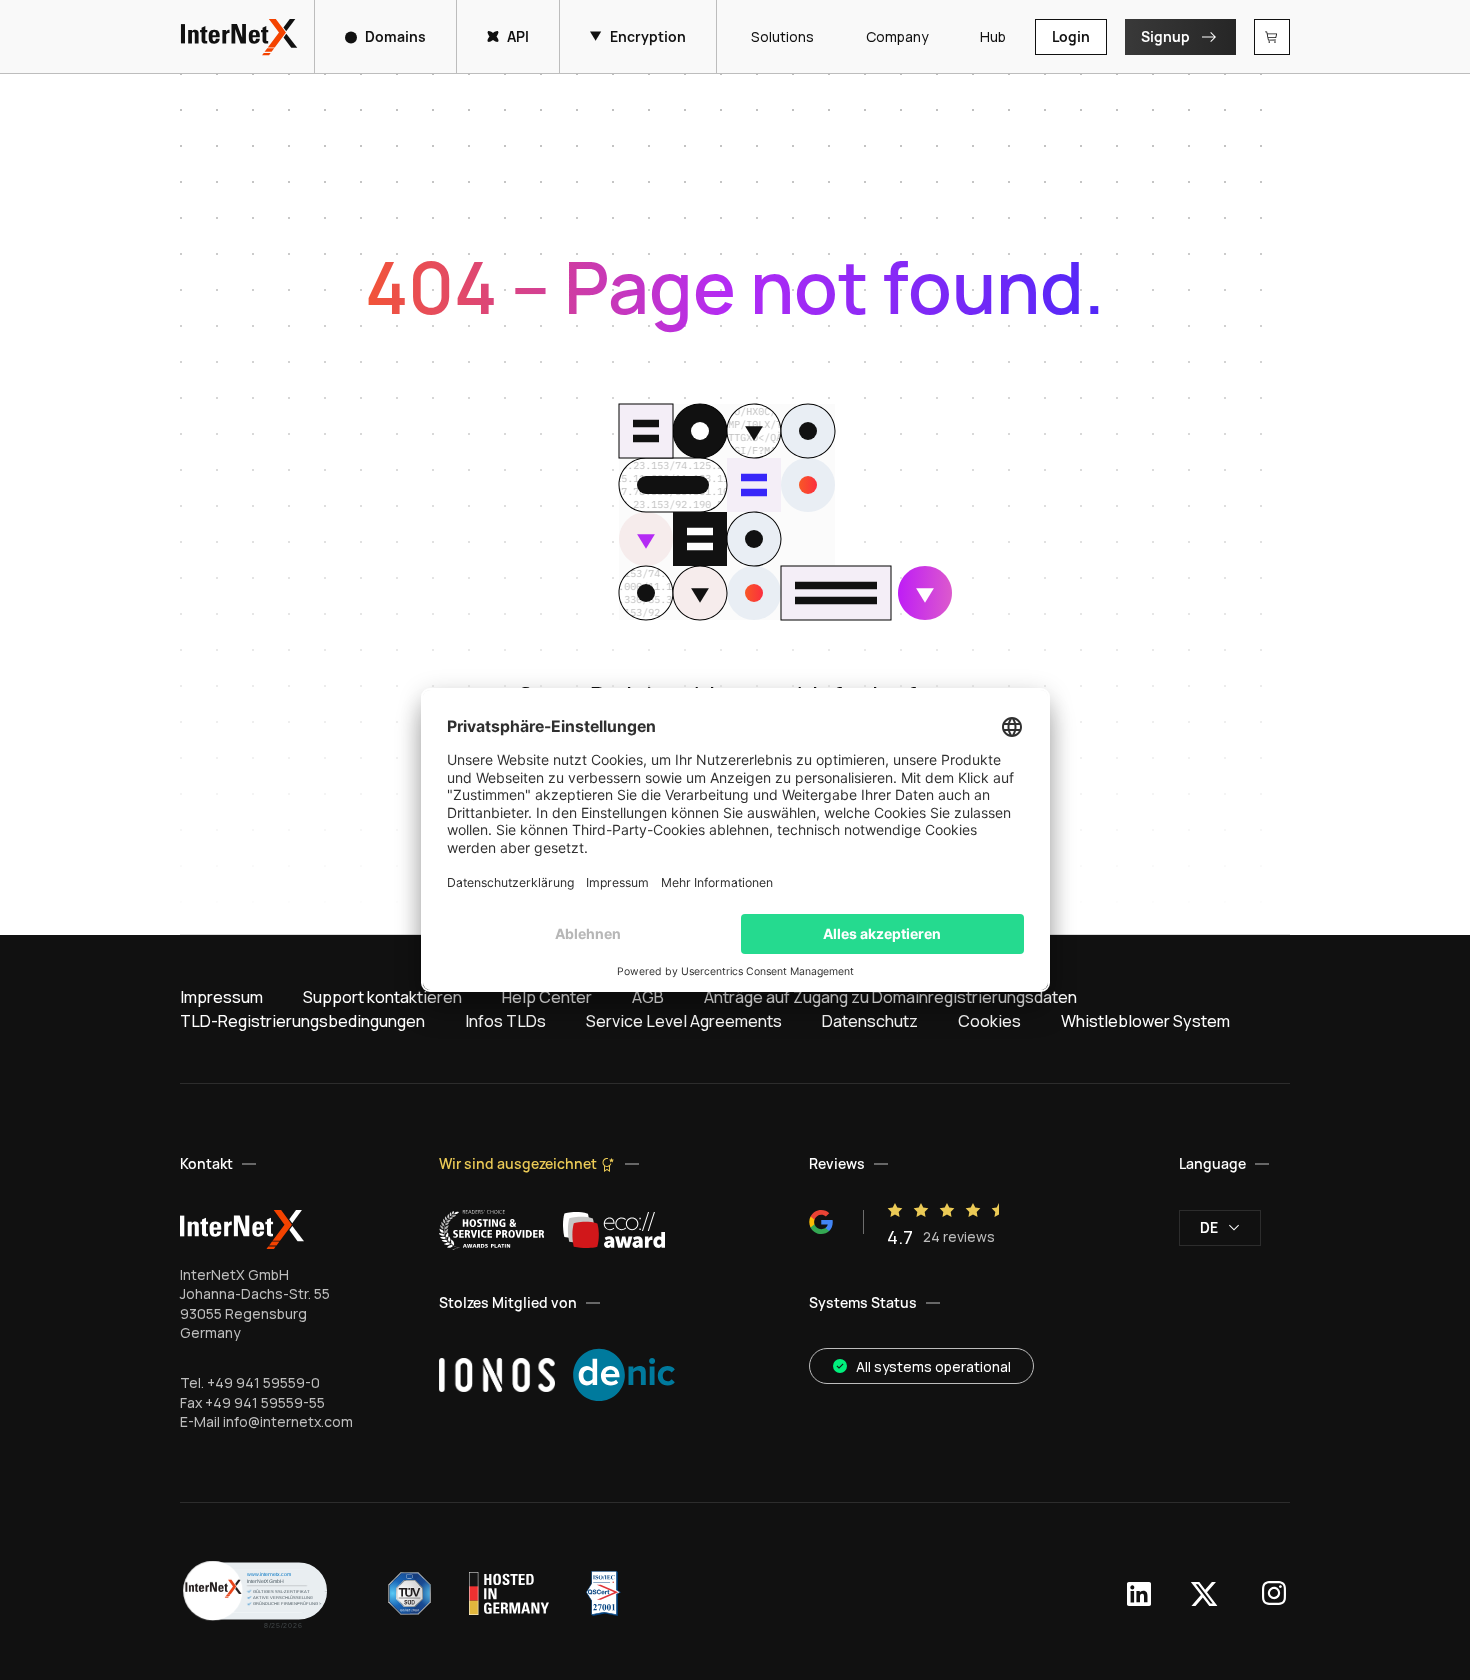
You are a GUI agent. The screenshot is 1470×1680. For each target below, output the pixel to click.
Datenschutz (870, 1021)
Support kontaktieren (382, 997)
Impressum (221, 997)
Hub (993, 36)
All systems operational (933, 1366)
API (518, 36)
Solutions (782, 36)
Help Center (547, 997)
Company (897, 36)
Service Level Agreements (684, 1021)
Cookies (989, 1021)
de (1209, 1227)
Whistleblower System (1145, 1021)
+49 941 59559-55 (265, 1402)
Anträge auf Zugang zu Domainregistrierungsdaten (890, 997)
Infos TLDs (505, 1021)
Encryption (648, 36)
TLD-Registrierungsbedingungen (302, 1021)
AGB (648, 997)
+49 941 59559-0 (263, 1382)
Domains (395, 36)
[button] (255, 1593)
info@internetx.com (288, 1421)
